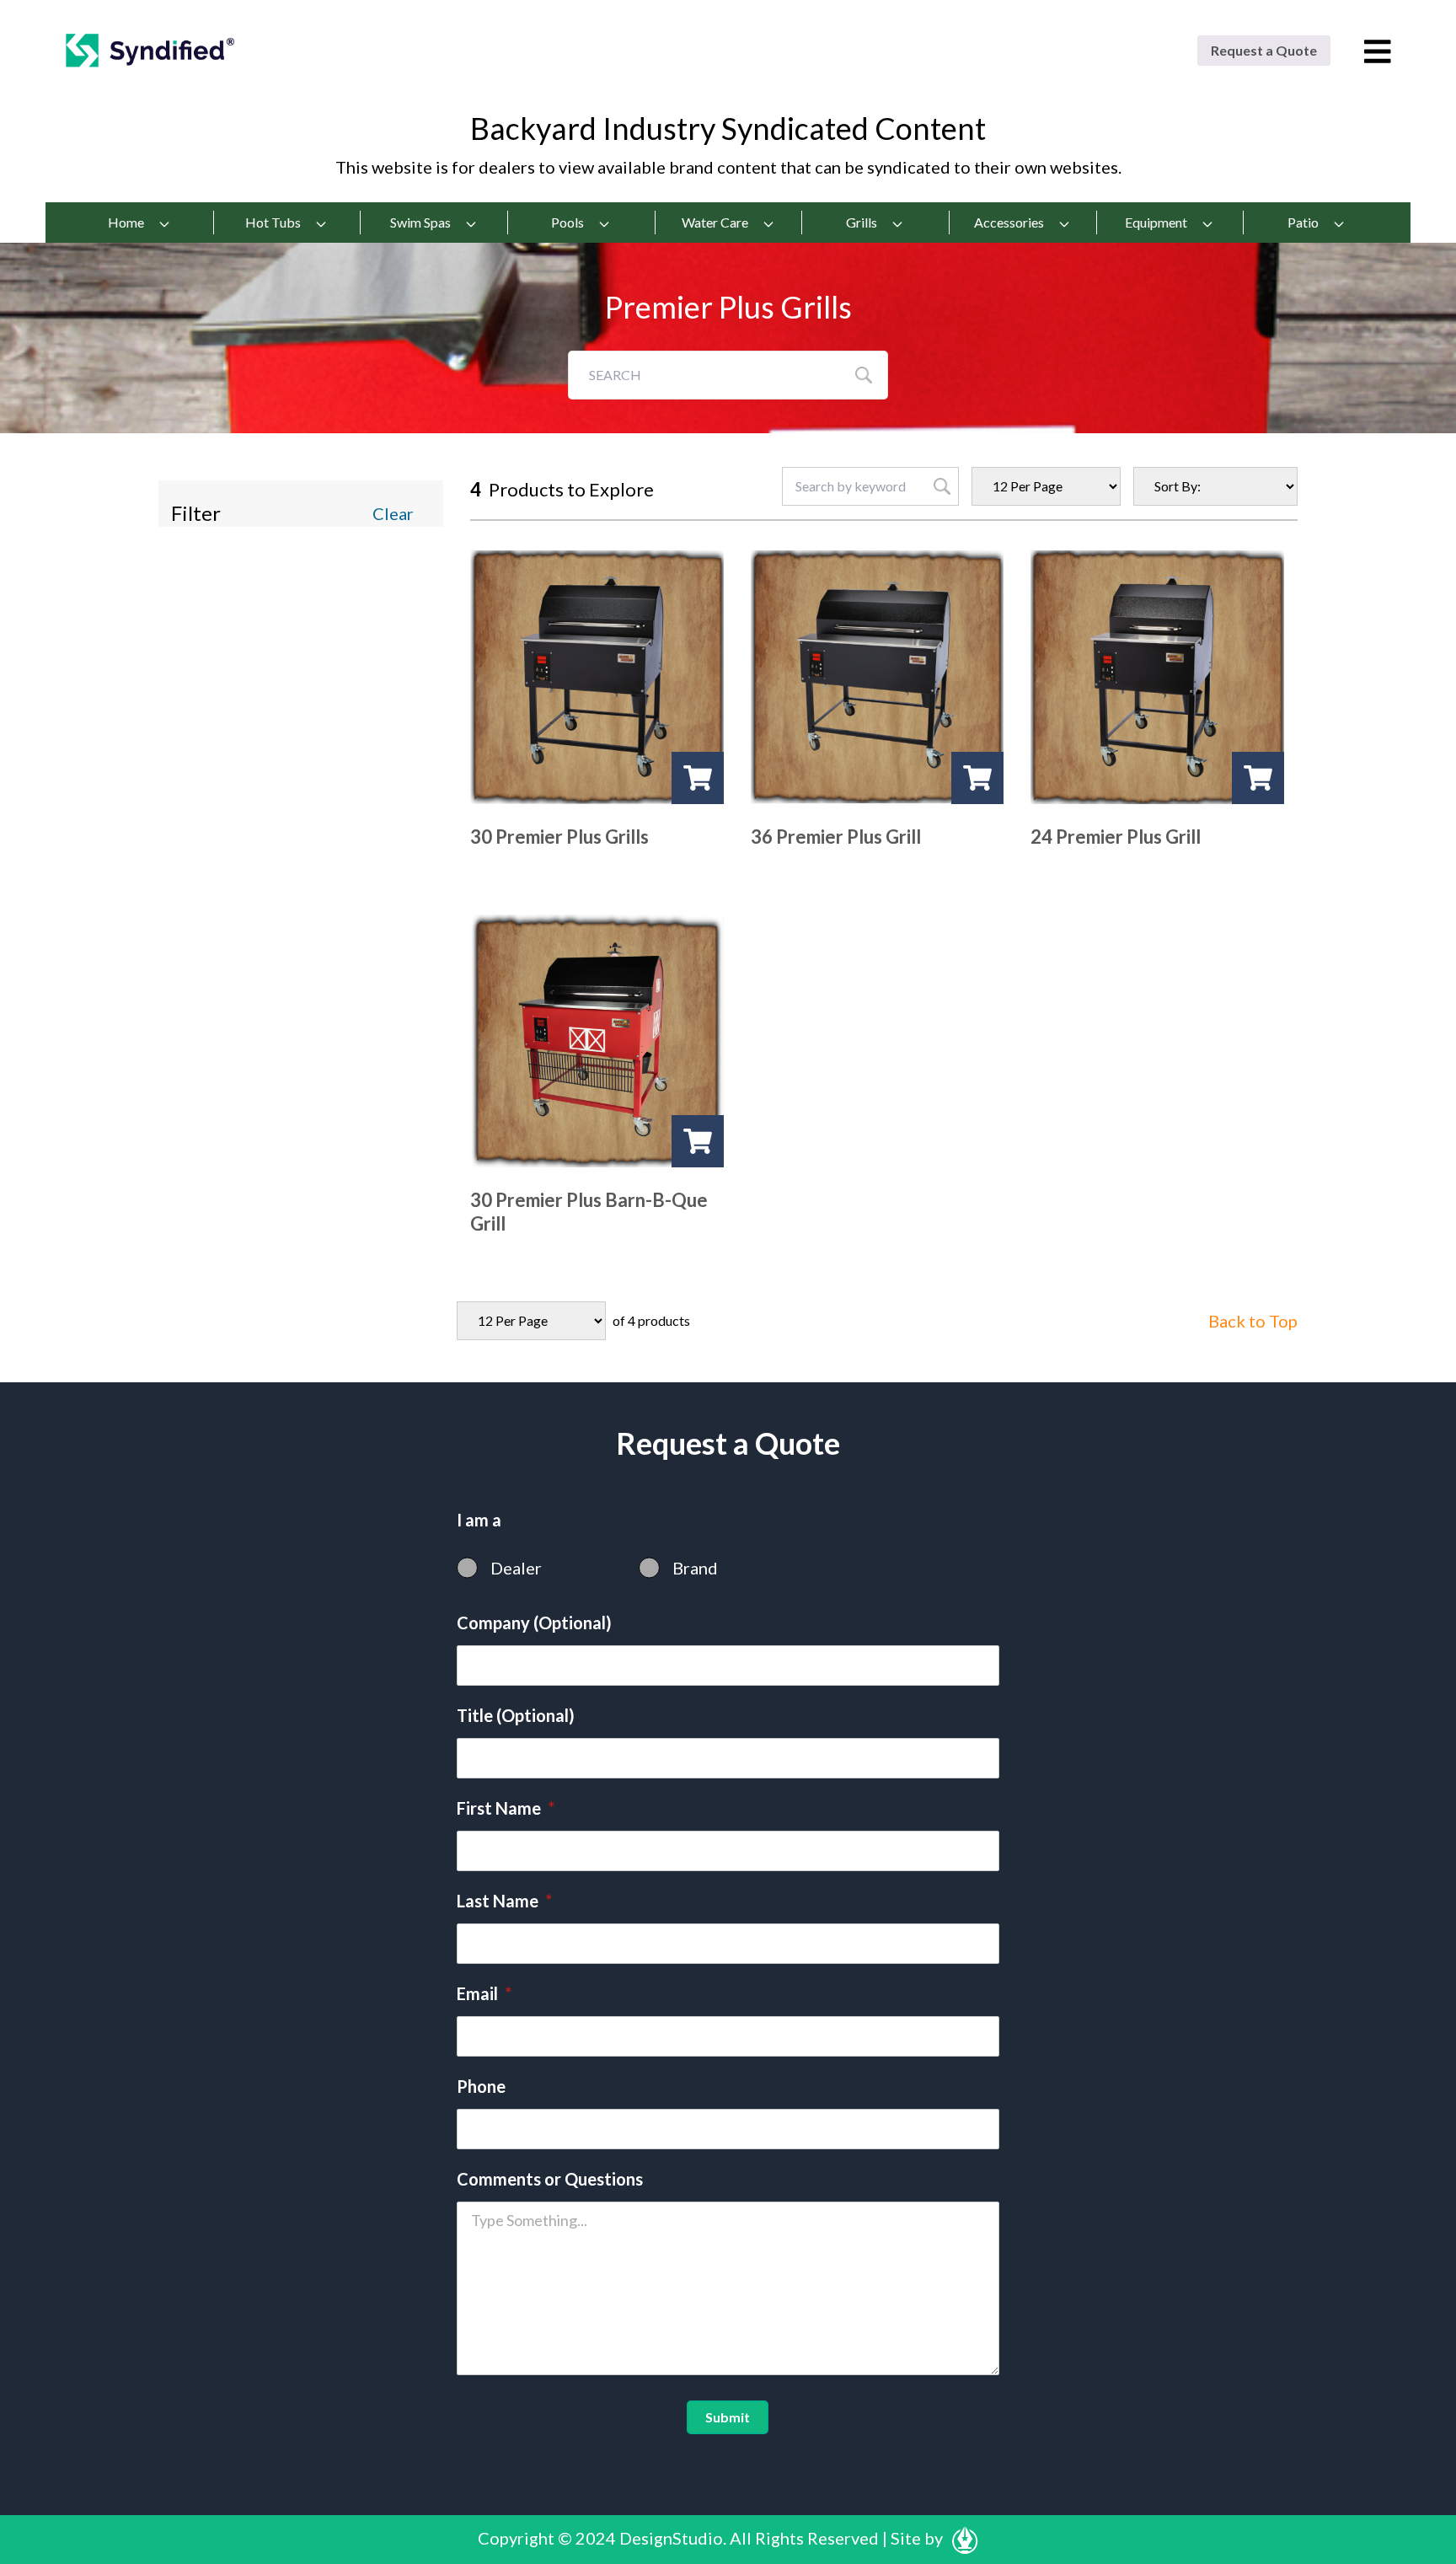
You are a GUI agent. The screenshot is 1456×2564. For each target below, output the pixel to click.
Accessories (1009, 222)
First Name (506, 1808)
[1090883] (977, 778)
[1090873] (698, 778)
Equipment (1156, 222)
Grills (862, 222)
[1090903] (698, 1141)
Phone (481, 2086)
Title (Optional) (516, 1715)
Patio (1303, 222)
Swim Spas (420, 222)
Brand (695, 1568)
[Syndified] (150, 50)
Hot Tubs (273, 222)
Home (126, 222)
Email (484, 1993)
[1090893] (1258, 778)
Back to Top (1253, 1321)
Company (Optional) (534, 1623)
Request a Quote (1264, 50)
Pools (567, 222)
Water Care (715, 222)
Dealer (516, 1568)
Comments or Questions (550, 2179)
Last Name (504, 1901)
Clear (393, 513)
